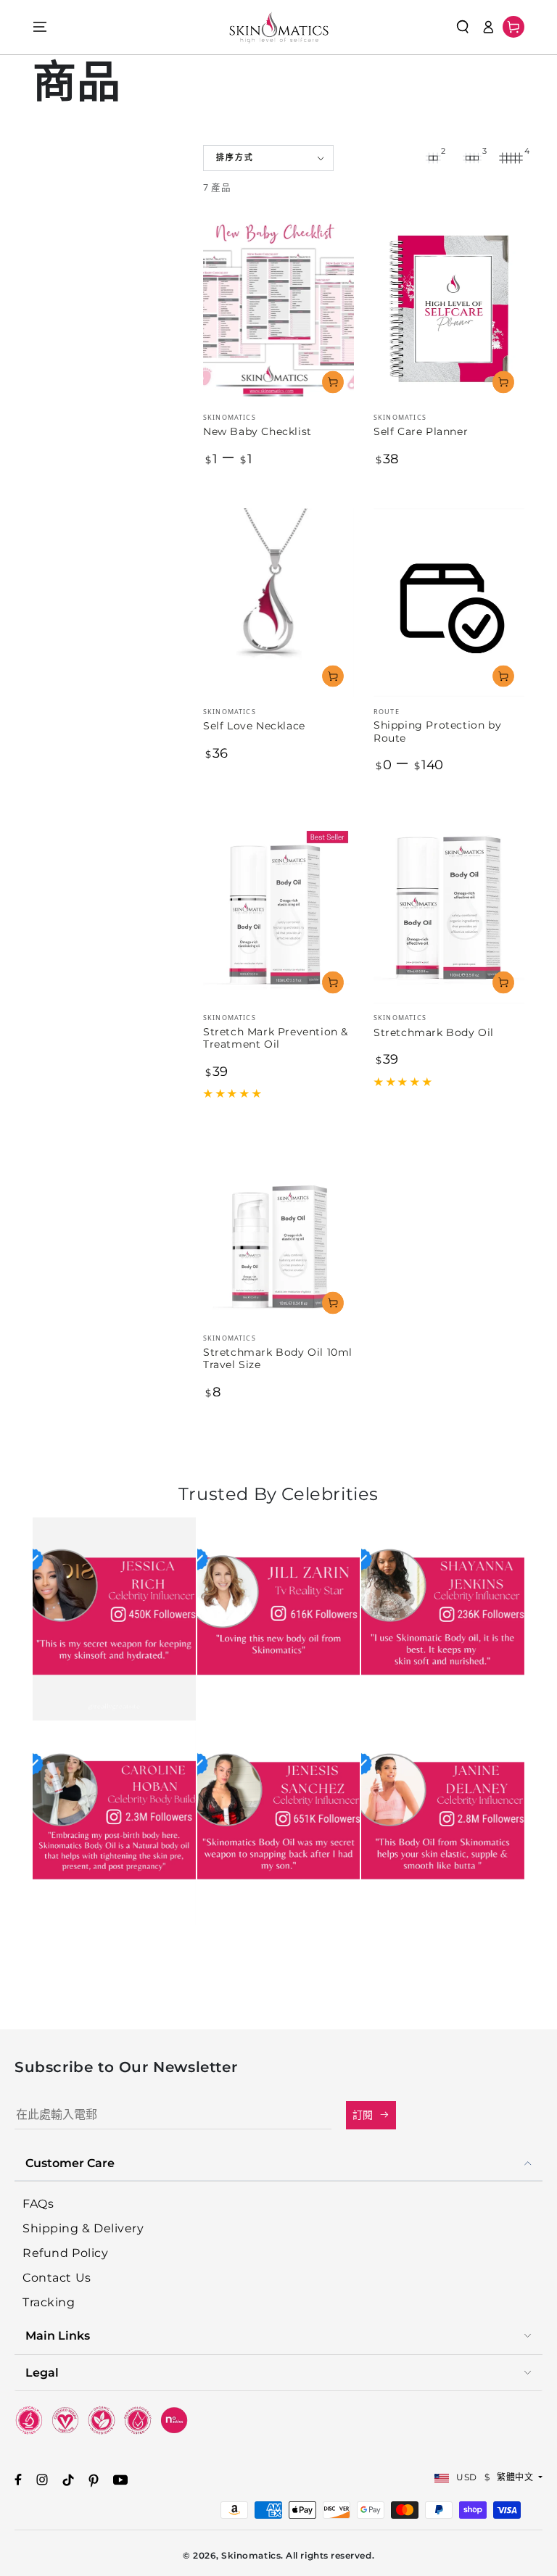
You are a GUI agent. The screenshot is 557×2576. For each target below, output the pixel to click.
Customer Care (70, 2163)
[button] (463, 27)
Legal (42, 2373)
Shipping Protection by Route (437, 732)
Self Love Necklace (254, 726)
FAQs (38, 2204)
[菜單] (40, 27)
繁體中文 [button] (516, 2477)
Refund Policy (65, 2253)
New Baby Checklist (257, 431)
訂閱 (364, 2115)
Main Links (58, 2336)
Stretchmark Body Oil (434, 1032)
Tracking (49, 2302)
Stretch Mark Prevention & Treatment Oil (276, 1038)
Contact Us (57, 2278)
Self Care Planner (421, 431)
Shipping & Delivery (83, 2228)
